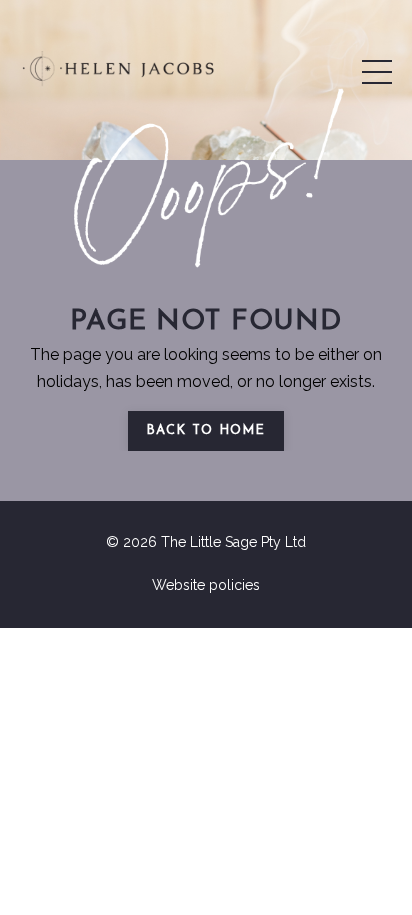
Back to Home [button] (206, 430)
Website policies (206, 585)
